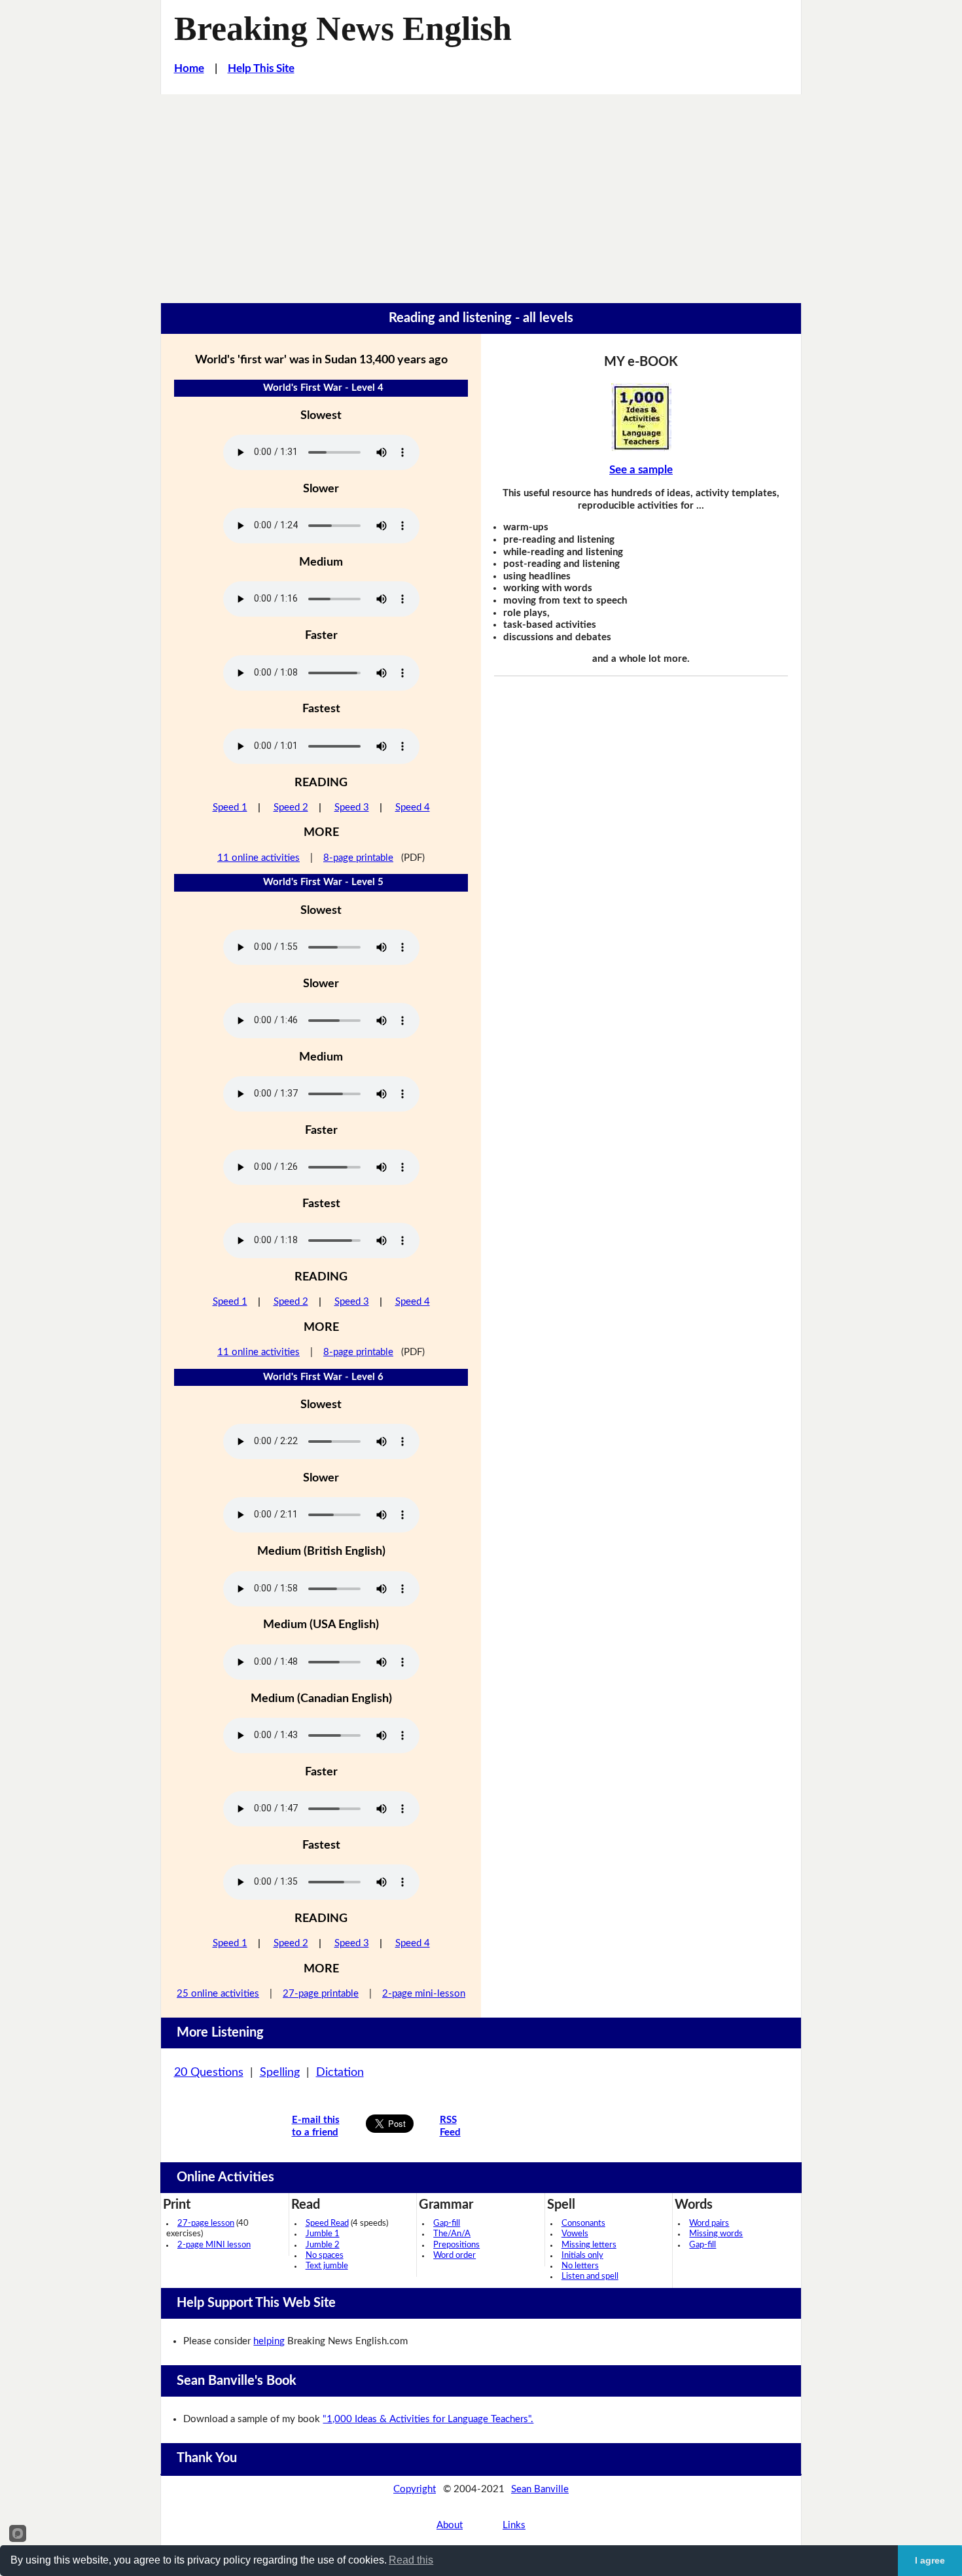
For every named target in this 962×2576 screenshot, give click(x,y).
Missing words (716, 2234)
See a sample (641, 470)
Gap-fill (447, 2223)
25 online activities (218, 1994)
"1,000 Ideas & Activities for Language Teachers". (428, 2419)
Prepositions (456, 2245)
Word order (454, 2256)
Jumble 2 (323, 2245)
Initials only (582, 2256)
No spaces (325, 2256)
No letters (580, 2266)
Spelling (280, 2073)
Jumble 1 (323, 2234)
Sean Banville (540, 2489)
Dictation (340, 2073)
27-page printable (321, 1994)
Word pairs (709, 2223)
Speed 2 (291, 807)
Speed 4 (413, 807)
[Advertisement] (481, 192)
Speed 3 (352, 807)
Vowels (575, 2234)
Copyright (415, 2489)
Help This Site (261, 68)
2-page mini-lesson (424, 1994)
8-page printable (358, 858)
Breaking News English (343, 28)
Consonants (583, 2223)
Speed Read (327, 2223)
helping (269, 2341)
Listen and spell (590, 2277)
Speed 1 (230, 807)
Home (189, 68)
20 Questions (209, 2073)
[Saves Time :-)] (641, 417)
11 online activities (258, 858)
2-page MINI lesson (214, 2245)
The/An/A (452, 2234)
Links (514, 2525)
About (450, 2525)
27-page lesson (206, 2223)
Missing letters (589, 2245)
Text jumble (327, 2266)
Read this (411, 2560)
